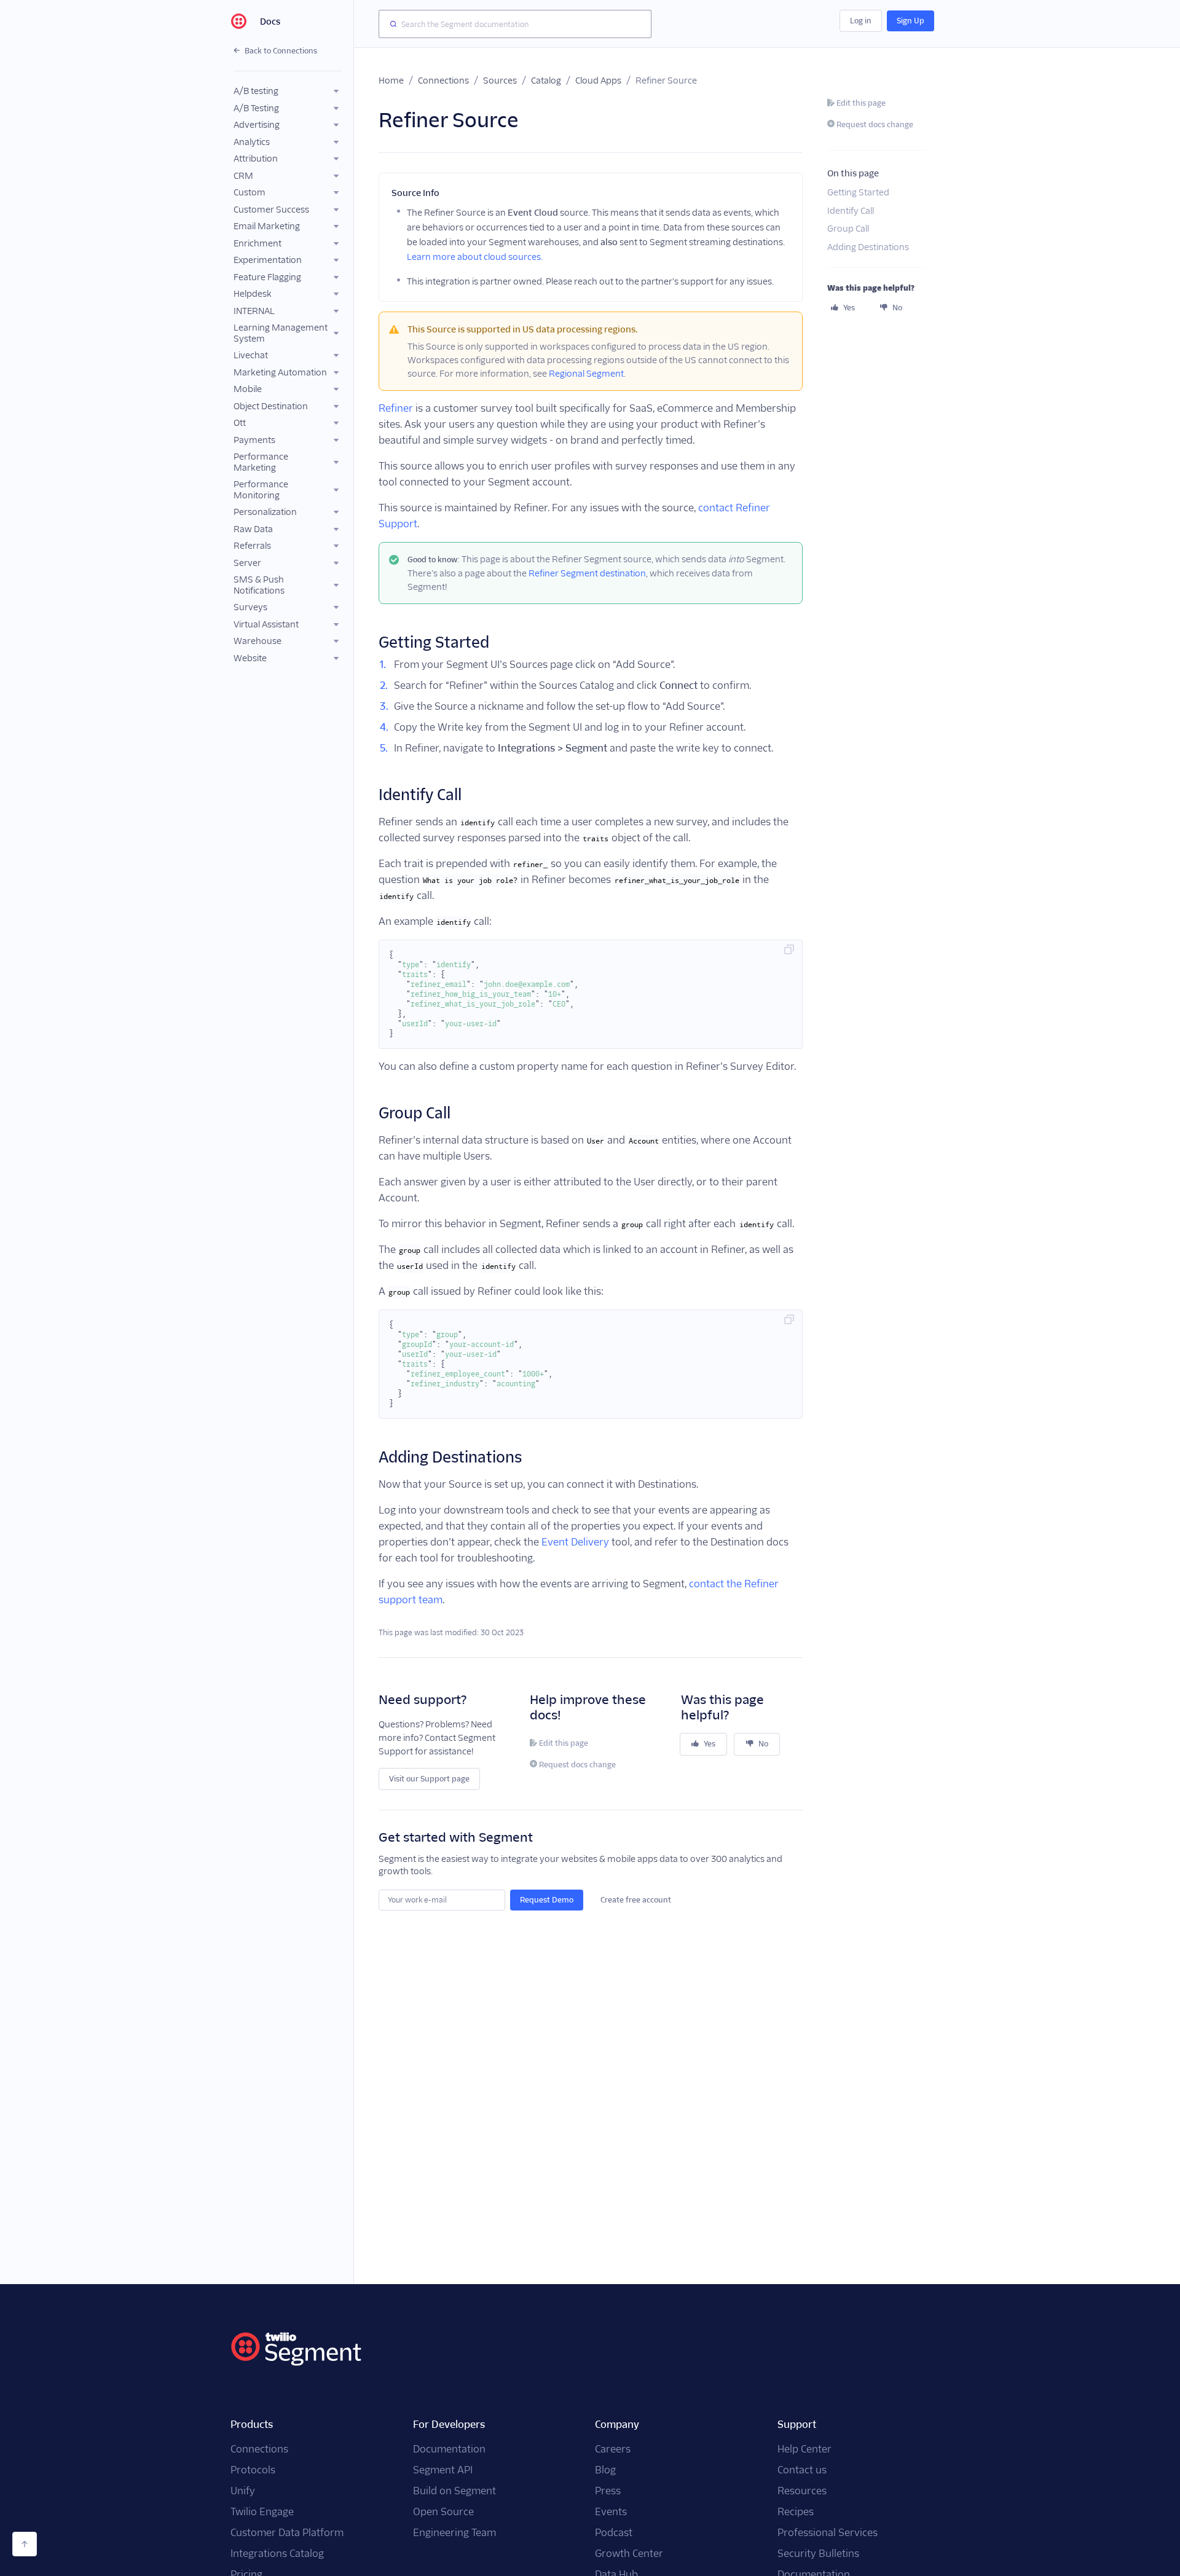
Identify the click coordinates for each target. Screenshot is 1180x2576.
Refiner (396, 408)
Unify (243, 2491)
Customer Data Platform (287, 2533)
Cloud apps (598, 80)
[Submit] (390, 24)
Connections (443, 80)
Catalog (546, 80)
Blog (605, 2470)
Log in (861, 21)
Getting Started (858, 193)
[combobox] (515, 24)
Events (611, 2512)
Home (391, 80)
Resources (802, 2491)
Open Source (443, 2512)
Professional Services (828, 2533)
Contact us (802, 2470)
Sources (500, 80)
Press (608, 2491)
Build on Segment (454, 2491)
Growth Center (629, 2554)
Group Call (848, 229)
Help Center (804, 2449)
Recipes (796, 2512)
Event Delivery (575, 1542)
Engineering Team (454, 2533)
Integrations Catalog (277, 2554)
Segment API (443, 2470)
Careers (613, 2449)
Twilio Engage (262, 2512)
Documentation (449, 2449)
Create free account (636, 1900)
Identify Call (851, 211)
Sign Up (911, 21)
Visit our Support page (429, 1779)
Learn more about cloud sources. (475, 257)
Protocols (253, 2470)
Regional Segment (586, 374)
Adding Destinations (868, 247)
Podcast (614, 2533)
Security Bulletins (818, 2554)
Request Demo (547, 1900)
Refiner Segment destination (587, 573)
